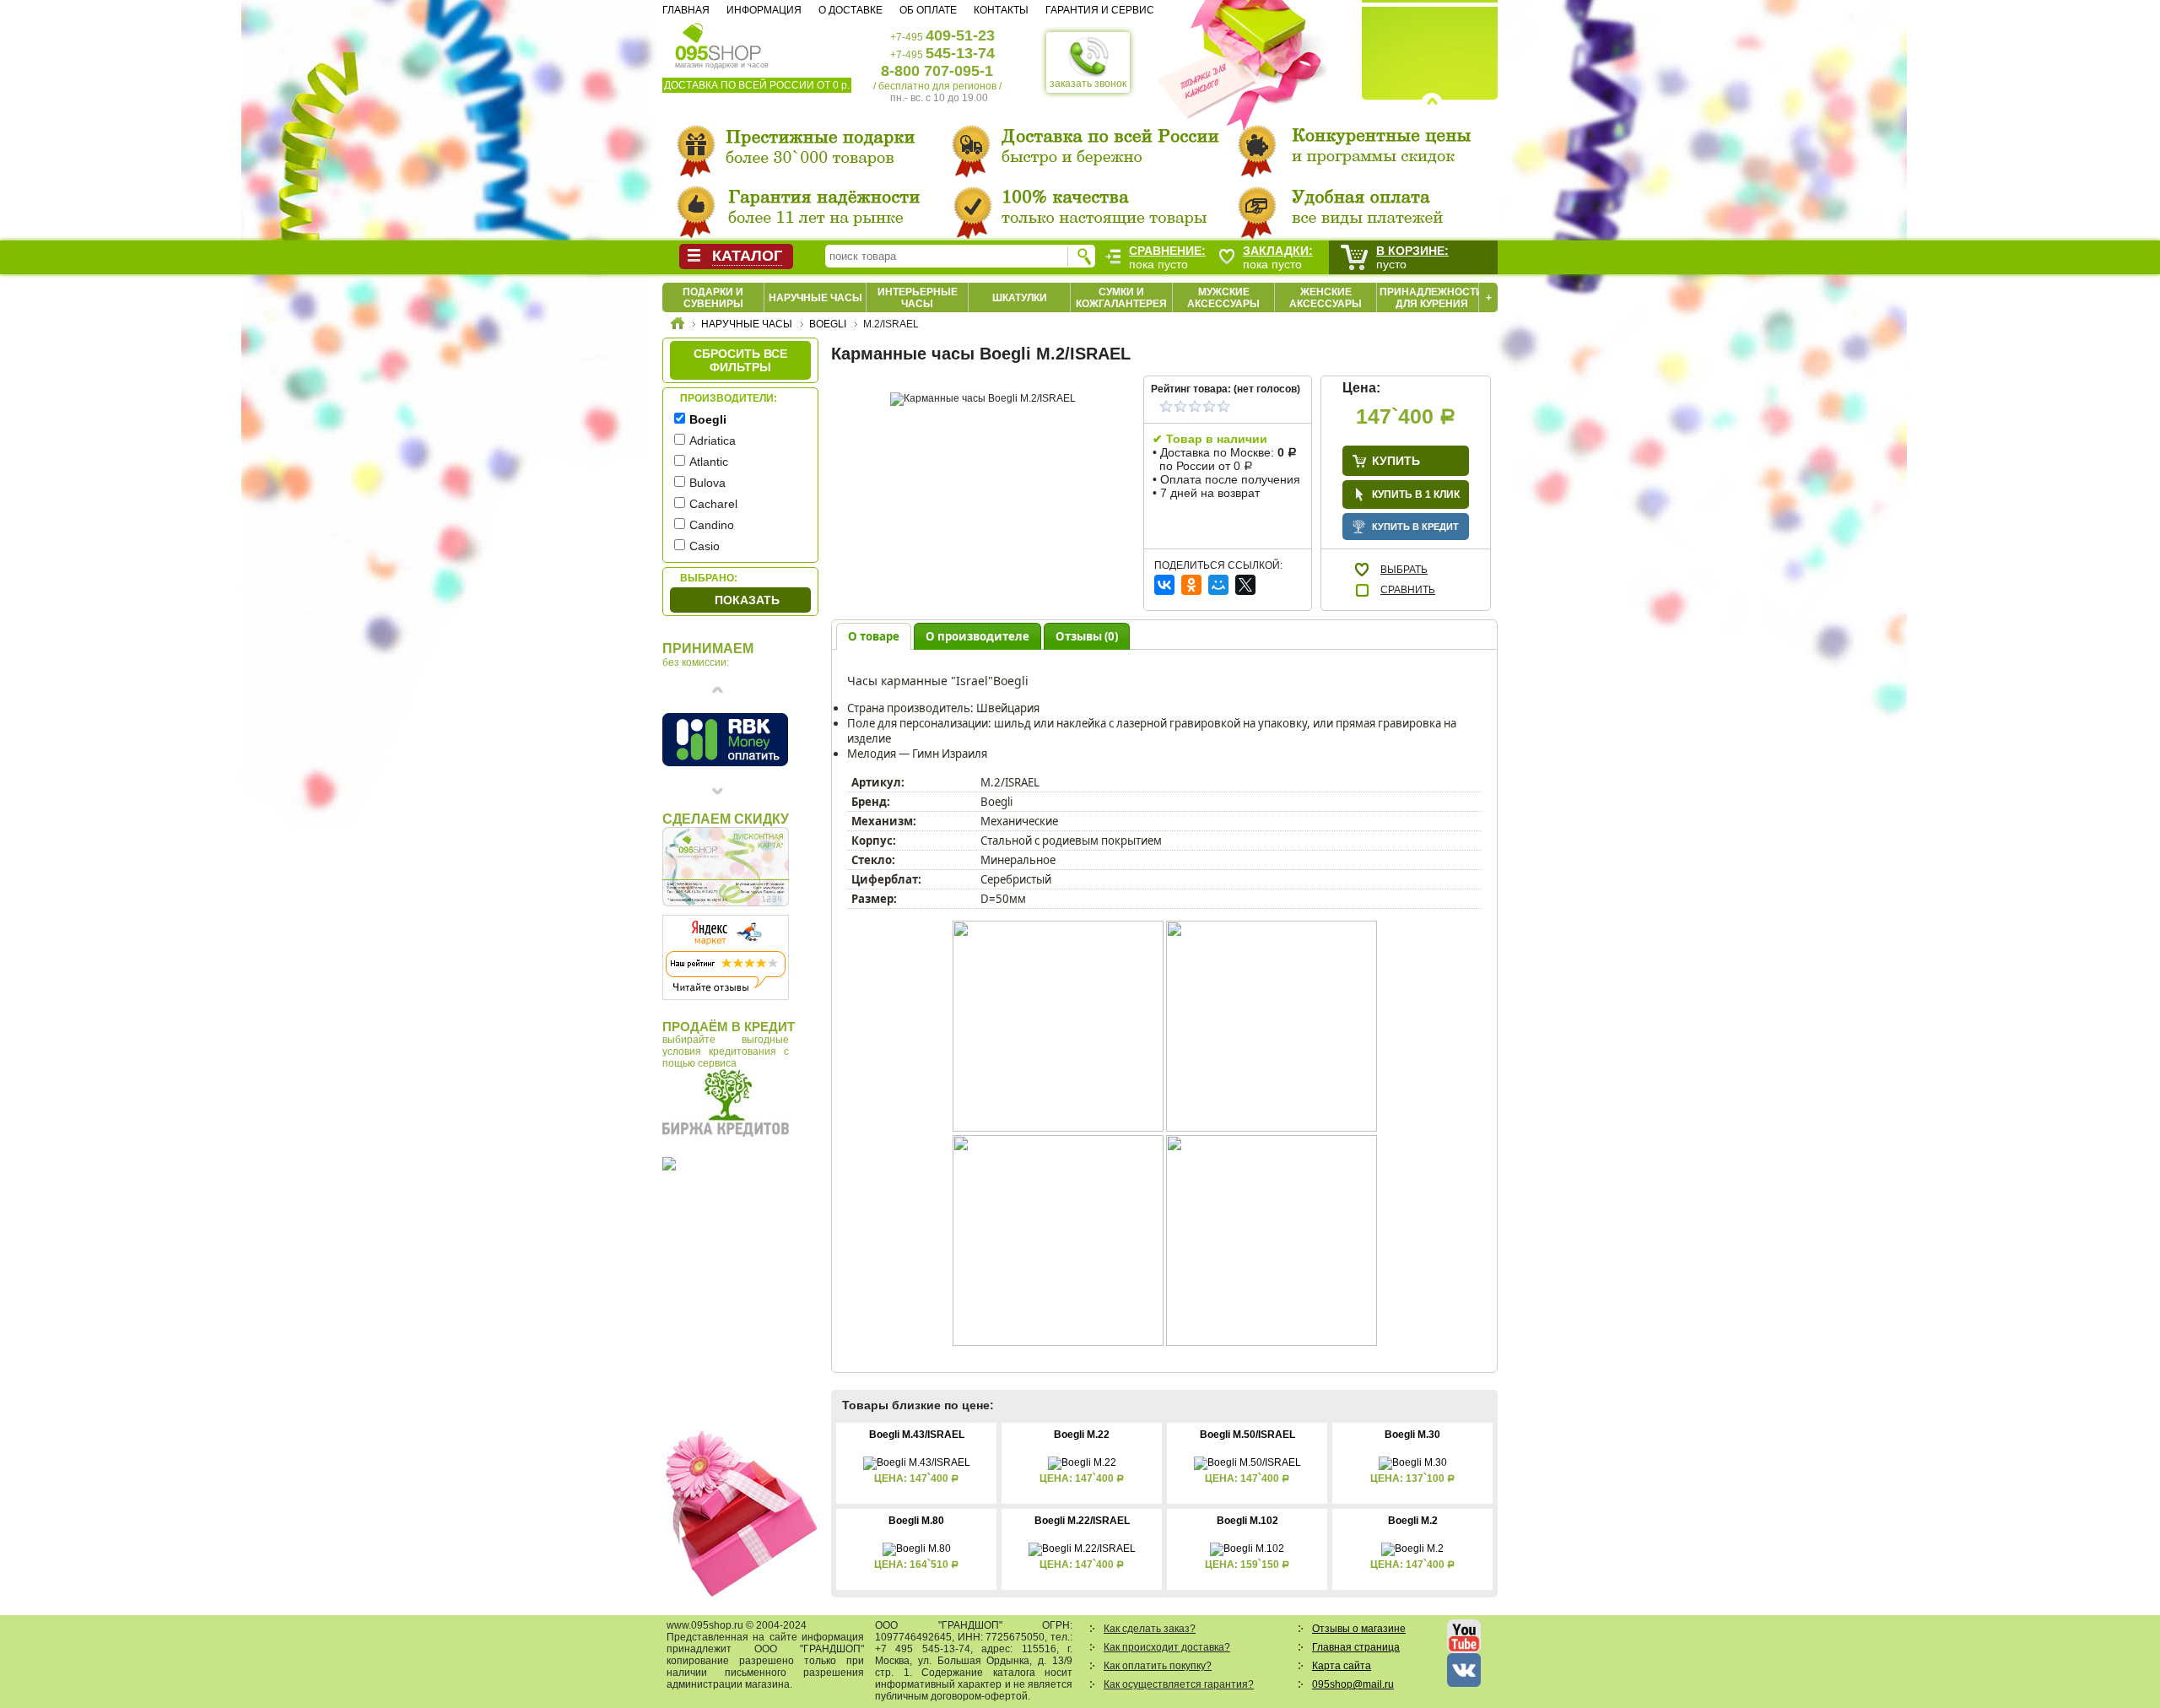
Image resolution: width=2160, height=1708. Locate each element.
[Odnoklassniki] (1191, 585)
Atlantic (709, 462)
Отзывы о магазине (1359, 1629)
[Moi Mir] (1218, 585)
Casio (705, 546)
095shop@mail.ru (1353, 1684)
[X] (1245, 585)
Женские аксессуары (1326, 298)
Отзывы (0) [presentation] (1087, 636)
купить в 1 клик (1416, 495)
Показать (747, 600)
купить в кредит (1415, 527)
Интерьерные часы (918, 298)
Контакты (1001, 10)
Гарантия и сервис (1100, 10)
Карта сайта (1342, 1666)
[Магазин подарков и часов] (718, 41)
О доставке (850, 10)
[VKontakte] (1164, 585)
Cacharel (713, 504)
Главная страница (1356, 1647)
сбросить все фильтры (740, 360)
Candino (712, 525)
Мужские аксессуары (1223, 298)
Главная (686, 10)
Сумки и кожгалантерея (1121, 298)
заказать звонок (1088, 84)
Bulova (707, 483)
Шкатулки (1020, 298)
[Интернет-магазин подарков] (678, 326)
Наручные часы (815, 298)
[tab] (874, 636)
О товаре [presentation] (874, 636)
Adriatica (713, 441)
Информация (764, 10)
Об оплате (928, 10)
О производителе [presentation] (977, 636)
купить (1396, 461)
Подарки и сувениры (713, 298)
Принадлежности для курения (1431, 298)
